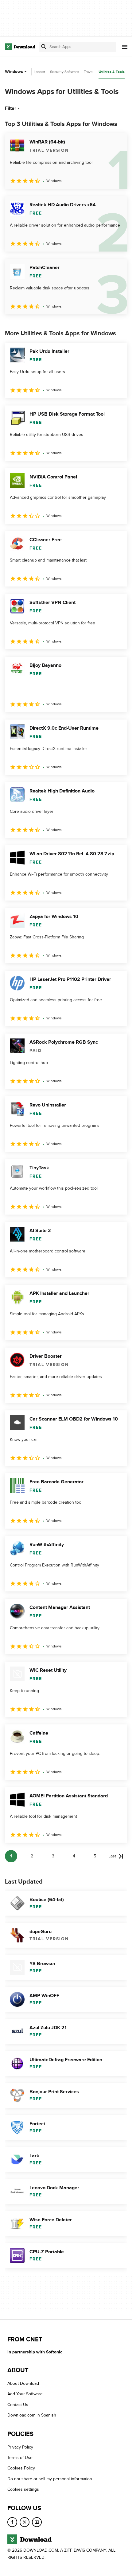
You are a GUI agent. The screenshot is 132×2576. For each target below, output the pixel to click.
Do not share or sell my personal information (50, 2479)
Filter (11, 108)
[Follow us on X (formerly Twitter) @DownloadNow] (25, 2522)
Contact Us (18, 2405)
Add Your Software (25, 2394)
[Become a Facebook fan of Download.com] (12, 2522)
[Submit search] (44, 47)
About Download (23, 2383)
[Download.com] (20, 47)
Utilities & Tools (112, 72)
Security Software (64, 72)
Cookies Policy (21, 2468)
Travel (89, 72)
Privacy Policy (20, 2447)
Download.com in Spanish (32, 2415)
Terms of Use (20, 2458)
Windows (14, 72)
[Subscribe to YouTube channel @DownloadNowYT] (37, 2522)
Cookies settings (23, 2489)
